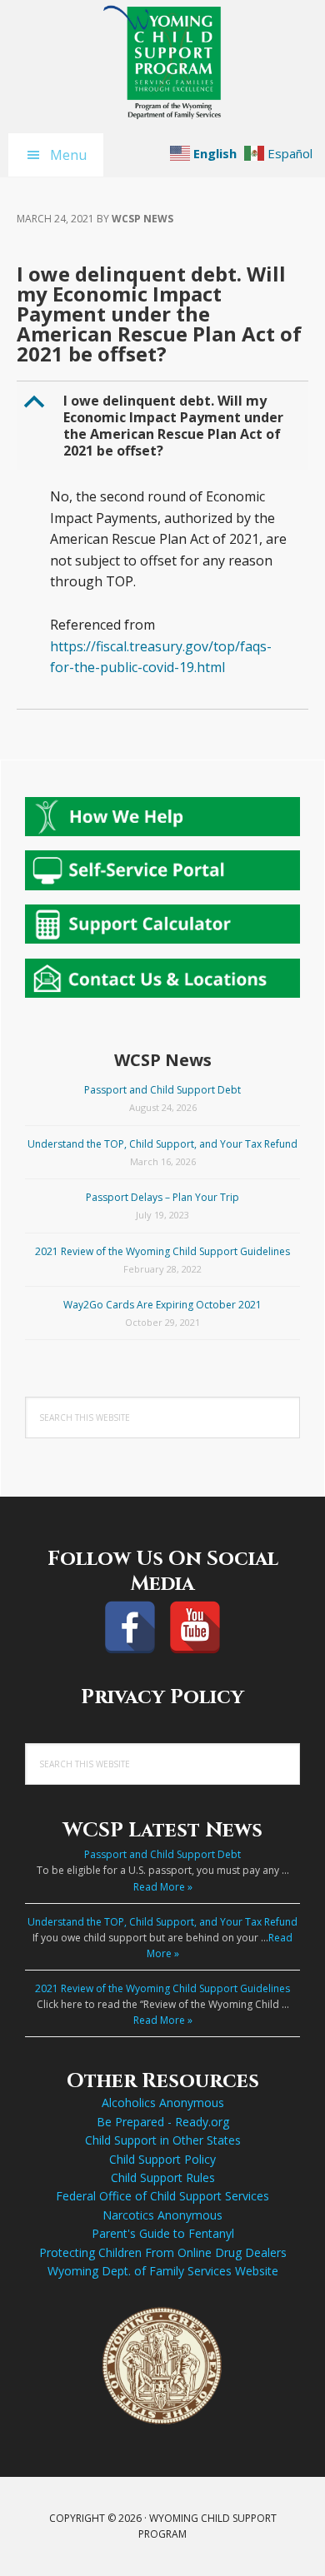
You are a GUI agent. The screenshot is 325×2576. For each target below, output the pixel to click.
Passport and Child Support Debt (162, 1090)
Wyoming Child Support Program (162, 62)
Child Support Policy (162, 2159)
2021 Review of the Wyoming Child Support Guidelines (162, 1251)
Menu (68, 155)
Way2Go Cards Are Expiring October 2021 (162, 1305)
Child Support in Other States (163, 2140)
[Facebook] (130, 1627)
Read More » (163, 1887)
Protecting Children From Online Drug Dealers (163, 2252)
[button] (164, 426)
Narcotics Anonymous (162, 2215)
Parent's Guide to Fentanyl (163, 2233)
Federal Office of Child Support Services (162, 2196)
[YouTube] (195, 1627)
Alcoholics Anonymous (163, 2103)
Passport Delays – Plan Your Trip (162, 1197)
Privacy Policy (162, 1697)
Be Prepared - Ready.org (163, 2122)
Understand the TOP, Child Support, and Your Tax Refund (162, 1144)
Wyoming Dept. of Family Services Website (163, 2271)
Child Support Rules (163, 2177)
